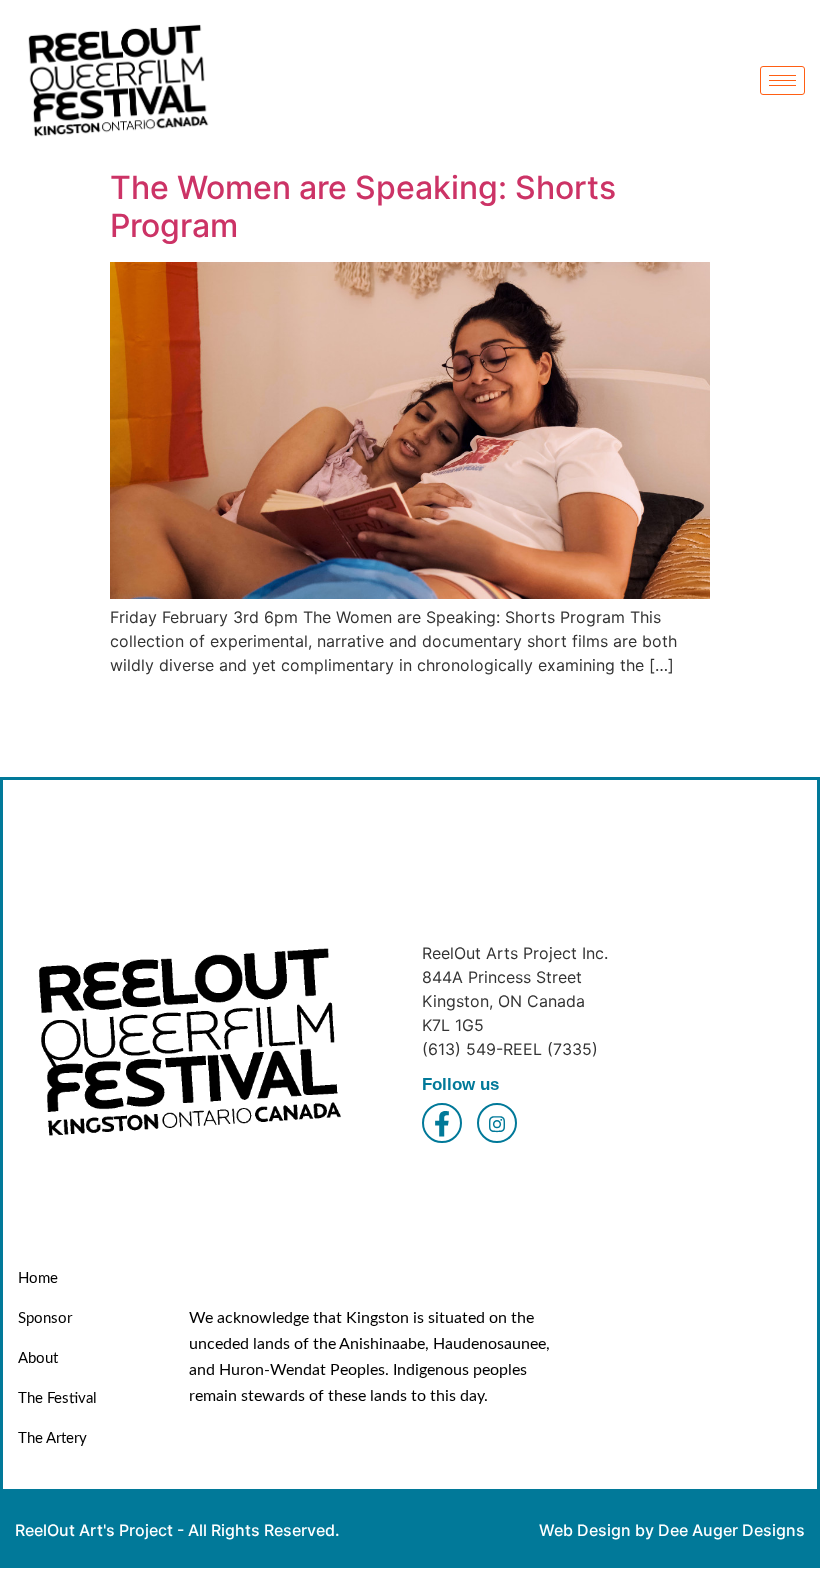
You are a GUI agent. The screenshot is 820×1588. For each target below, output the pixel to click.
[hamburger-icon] (782, 80)
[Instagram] (497, 1123)
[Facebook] (442, 1123)
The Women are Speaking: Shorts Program (363, 206)
